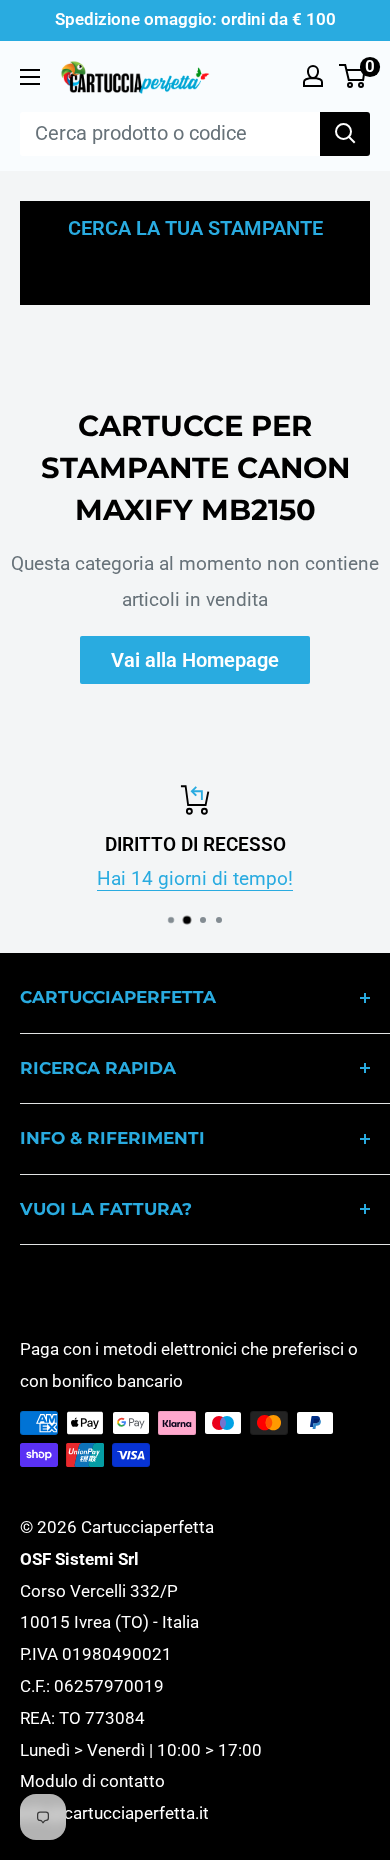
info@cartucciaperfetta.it (114, 1813)
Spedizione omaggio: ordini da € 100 (195, 19)
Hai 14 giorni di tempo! (195, 879)
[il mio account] (313, 76)
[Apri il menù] (30, 77)
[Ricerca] (345, 134)
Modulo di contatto (92, 1781)
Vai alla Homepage (195, 660)
